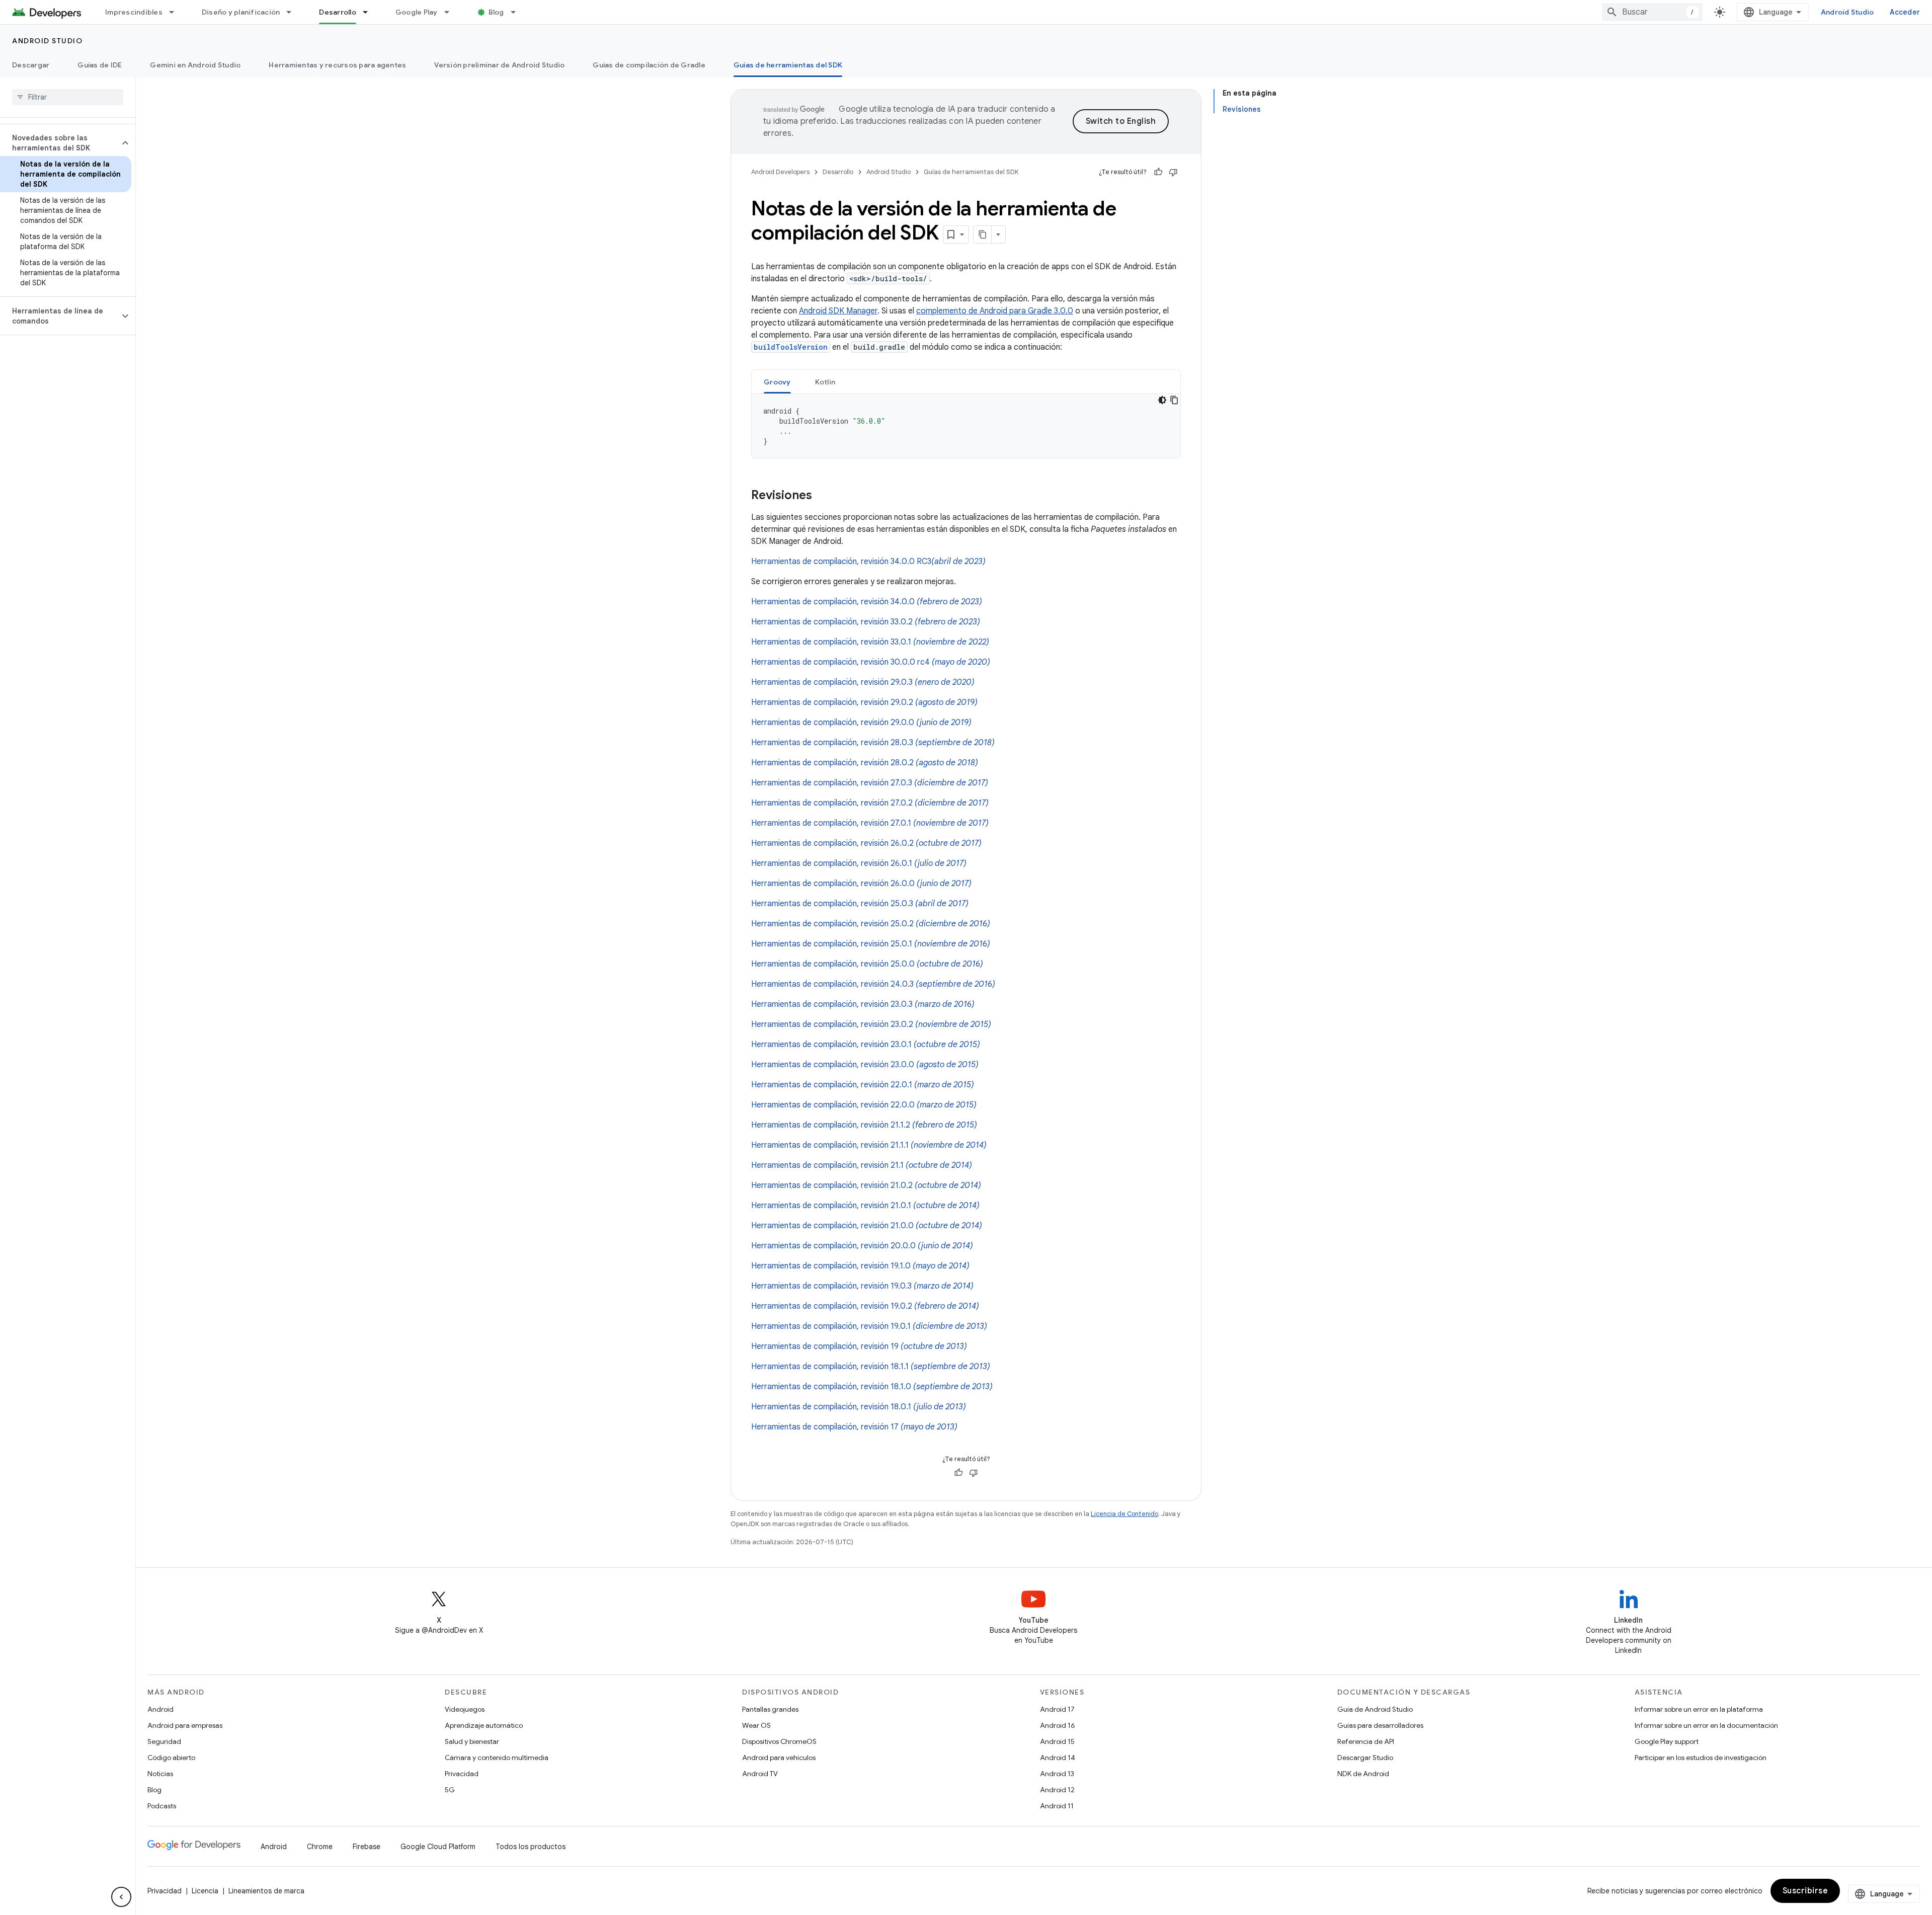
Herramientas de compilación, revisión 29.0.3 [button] (863, 682)
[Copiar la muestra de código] (1174, 400)
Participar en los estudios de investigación (1701, 1758)
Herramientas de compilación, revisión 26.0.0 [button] (861, 884)
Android (160, 1709)
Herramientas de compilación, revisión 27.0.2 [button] (870, 803)
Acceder (1905, 12)
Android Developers (780, 172)
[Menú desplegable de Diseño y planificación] (293, 12)
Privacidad (462, 1774)
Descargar (31, 65)
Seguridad (164, 1741)
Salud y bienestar (472, 1741)
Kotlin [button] (825, 382)
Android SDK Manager (838, 311)
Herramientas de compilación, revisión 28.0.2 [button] (865, 763)
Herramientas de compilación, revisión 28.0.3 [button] (873, 743)
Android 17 (1057, 1709)
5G (450, 1790)
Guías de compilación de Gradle (649, 65)
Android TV (760, 1774)
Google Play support (1667, 1741)
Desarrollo (338, 12)
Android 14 (1058, 1758)
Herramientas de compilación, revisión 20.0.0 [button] (862, 1246)
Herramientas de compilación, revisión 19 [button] (859, 1346)
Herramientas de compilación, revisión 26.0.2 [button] (866, 843)
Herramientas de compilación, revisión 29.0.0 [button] (861, 723)
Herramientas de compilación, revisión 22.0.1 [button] (863, 1085)
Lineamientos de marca (266, 1891)
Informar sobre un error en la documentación (1706, 1725)
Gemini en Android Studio (195, 65)
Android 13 (1057, 1774)
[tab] (777, 382)
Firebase (367, 1847)
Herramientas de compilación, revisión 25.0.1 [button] (871, 944)
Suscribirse (1805, 1891)
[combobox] (1652, 12)
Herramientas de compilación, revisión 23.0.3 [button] (863, 1004)
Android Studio (1847, 12)
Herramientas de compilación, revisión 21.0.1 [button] (865, 1206)
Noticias (160, 1774)
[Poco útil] (1173, 172)
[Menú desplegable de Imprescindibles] (176, 12)
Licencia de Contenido (1124, 1514)
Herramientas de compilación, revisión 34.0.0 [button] (867, 602)
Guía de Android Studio (1375, 1709)
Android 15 (1057, 1741)
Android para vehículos (779, 1758)
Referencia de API (1366, 1741)
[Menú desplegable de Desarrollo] (370, 12)
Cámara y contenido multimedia (497, 1758)
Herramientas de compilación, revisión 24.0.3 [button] (873, 984)
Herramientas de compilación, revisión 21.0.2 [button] (866, 1185)
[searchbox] (68, 97)
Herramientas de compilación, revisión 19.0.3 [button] (862, 1286)
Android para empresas (185, 1725)
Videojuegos (465, 1709)
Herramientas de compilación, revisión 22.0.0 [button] (864, 1105)
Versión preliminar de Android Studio (499, 65)
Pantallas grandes (770, 1709)
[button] (60, 143)
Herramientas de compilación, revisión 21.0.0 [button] (867, 1226)
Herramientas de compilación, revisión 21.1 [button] (862, 1165)
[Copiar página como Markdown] (983, 234)
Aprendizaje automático (484, 1725)
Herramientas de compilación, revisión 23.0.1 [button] (866, 1045)
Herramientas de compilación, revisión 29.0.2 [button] (864, 702)
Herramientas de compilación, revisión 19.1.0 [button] (860, 1266)
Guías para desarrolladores (1380, 1725)
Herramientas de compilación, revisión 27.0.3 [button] (870, 783)
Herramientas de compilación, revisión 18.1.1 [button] (871, 1367)
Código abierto (171, 1758)
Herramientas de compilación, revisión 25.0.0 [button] (867, 964)
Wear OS (756, 1725)
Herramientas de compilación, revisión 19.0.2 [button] (865, 1306)
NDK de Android (1363, 1774)
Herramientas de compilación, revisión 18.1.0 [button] (872, 1387)
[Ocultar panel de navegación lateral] (121, 1897)
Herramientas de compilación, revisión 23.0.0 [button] (865, 1065)
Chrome (320, 1847)
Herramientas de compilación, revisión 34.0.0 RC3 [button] (868, 562)
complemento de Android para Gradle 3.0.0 (995, 311)
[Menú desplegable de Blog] (518, 12)
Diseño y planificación (241, 12)
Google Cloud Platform (438, 1847)
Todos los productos (531, 1847)
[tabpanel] (966, 426)
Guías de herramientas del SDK (788, 65)
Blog (496, 12)
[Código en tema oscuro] (1162, 400)
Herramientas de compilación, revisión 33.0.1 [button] (870, 642)
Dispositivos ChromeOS (779, 1741)
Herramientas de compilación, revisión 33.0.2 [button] (866, 622)
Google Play (417, 12)
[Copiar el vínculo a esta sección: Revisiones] (822, 496)
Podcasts (162, 1806)
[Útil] (1158, 172)
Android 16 (1058, 1725)
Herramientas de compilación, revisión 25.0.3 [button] (860, 904)
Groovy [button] (777, 382)
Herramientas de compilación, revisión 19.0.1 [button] (869, 1326)
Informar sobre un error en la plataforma (1699, 1709)
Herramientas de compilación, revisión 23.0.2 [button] (871, 1024)
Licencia (205, 1891)
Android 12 (1057, 1790)
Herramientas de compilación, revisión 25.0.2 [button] (871, 924)
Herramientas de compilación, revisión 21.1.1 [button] (869, 1145)
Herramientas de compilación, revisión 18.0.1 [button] (859, 1407)
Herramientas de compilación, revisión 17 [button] (854, 1427)
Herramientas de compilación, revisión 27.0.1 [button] (870, 823)
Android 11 (1057, 1806)
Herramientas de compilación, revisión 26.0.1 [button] (859, 863)
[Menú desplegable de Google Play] (451, 12)
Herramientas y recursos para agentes (337, 65)
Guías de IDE (100, 65)
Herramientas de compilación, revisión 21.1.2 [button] (864, 1125)
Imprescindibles (134, 12)
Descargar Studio (1365, 1758)
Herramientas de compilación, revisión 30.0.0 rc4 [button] (871, 662)
